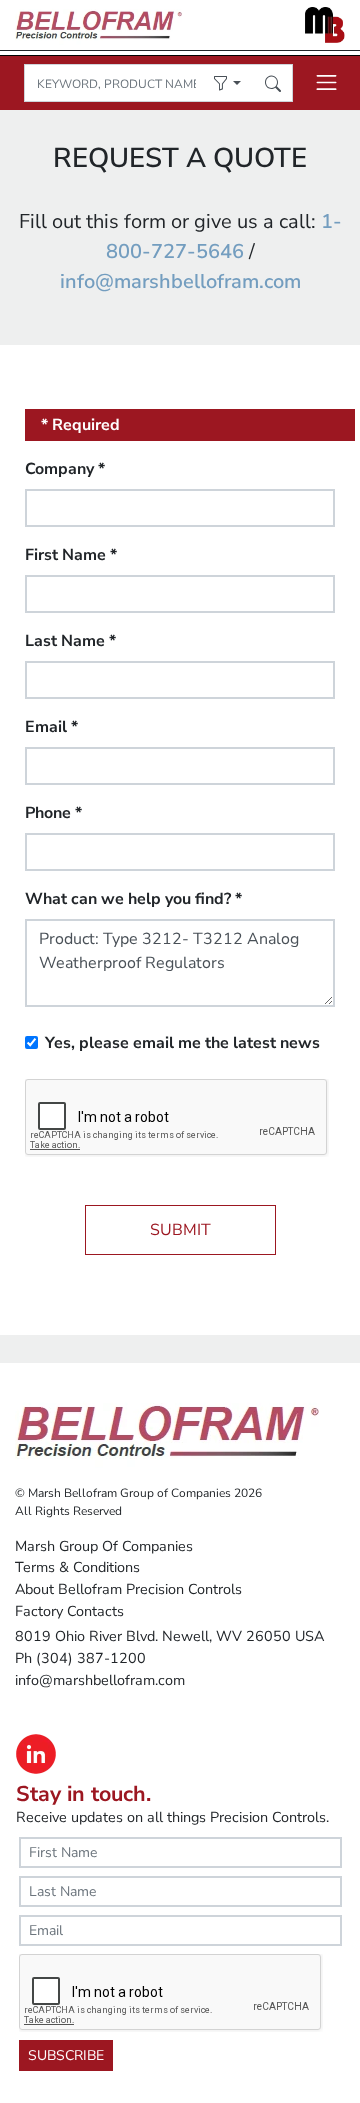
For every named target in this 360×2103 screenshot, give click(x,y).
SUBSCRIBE (66, 2055)
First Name (71, 555)
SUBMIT (180, 1230)
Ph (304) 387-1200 (80, 1658)
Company (65, 469)
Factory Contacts (69, 1611)
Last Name (70, 641)
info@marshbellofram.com (180, 281)
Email (51, 727)
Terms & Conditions (77, 1567)
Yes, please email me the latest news (182, 1043)
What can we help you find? (133, 899)
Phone (53, 813)
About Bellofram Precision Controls (128, 1589)
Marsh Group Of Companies (104, 1546)
